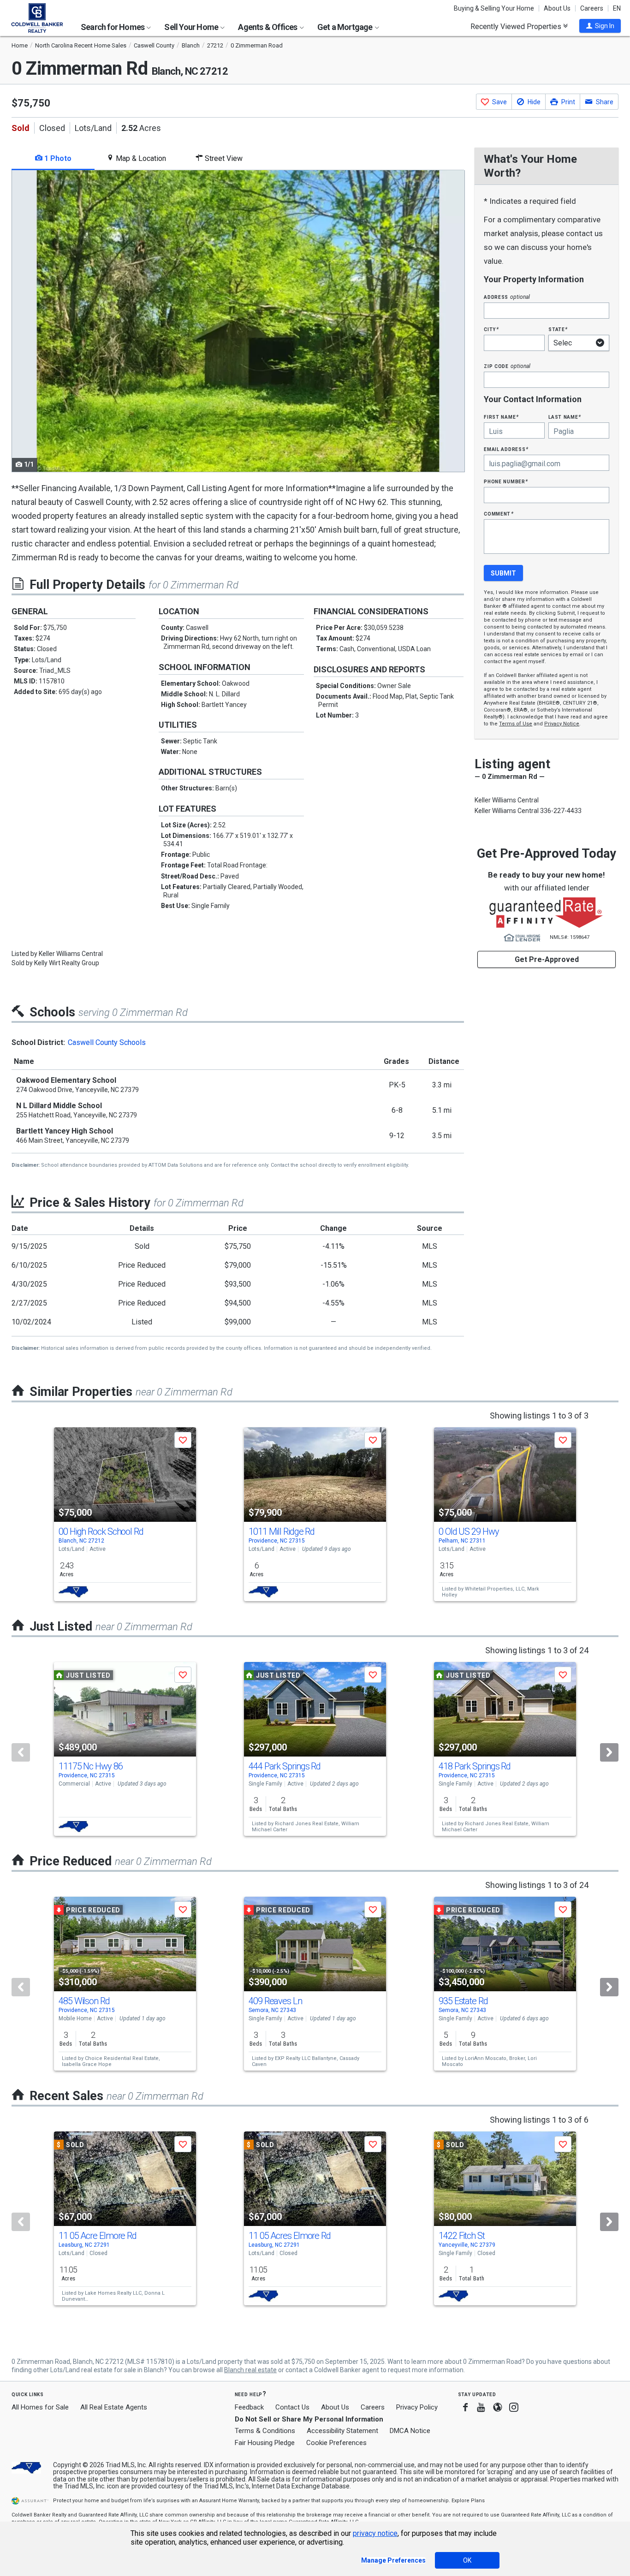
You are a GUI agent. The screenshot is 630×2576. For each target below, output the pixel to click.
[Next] (609, 1752)
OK (467, 2560)
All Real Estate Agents (114, 2407)
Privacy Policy (417, 2407)
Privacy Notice (562, 724)
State (558, 329)
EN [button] (617, 8)
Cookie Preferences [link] (336, 2443)
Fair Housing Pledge (265, 2443)
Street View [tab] (223, 158)
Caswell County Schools (107, 1042)
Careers (592, 8)
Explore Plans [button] (468, 2501)
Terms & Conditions (265, 2431)
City (491, 329)
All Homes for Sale (40, 2407)
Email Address (506, 449)
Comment (499, 513)
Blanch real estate (250, 2370)
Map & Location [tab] (140, 158)
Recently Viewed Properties (517, 26)
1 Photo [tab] (57, 158)
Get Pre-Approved (547, 959)
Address (507, 297)
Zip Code (507, 366)
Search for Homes (113, 27)
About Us (557, 8)
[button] (600, 26)
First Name (501, 417)
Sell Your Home (192, 27)
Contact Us (292, 2407)
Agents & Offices (268, 27)
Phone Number (506, 481)
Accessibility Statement (342, 2431)
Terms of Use (516, 724)
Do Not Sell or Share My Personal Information (309, 2419)
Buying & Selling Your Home (494, 8)
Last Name (565, 417)
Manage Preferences (393, 2560)
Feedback (249, 2407)
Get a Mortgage (346, 27)
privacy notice (375, 2533)
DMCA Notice (410, 2431)
